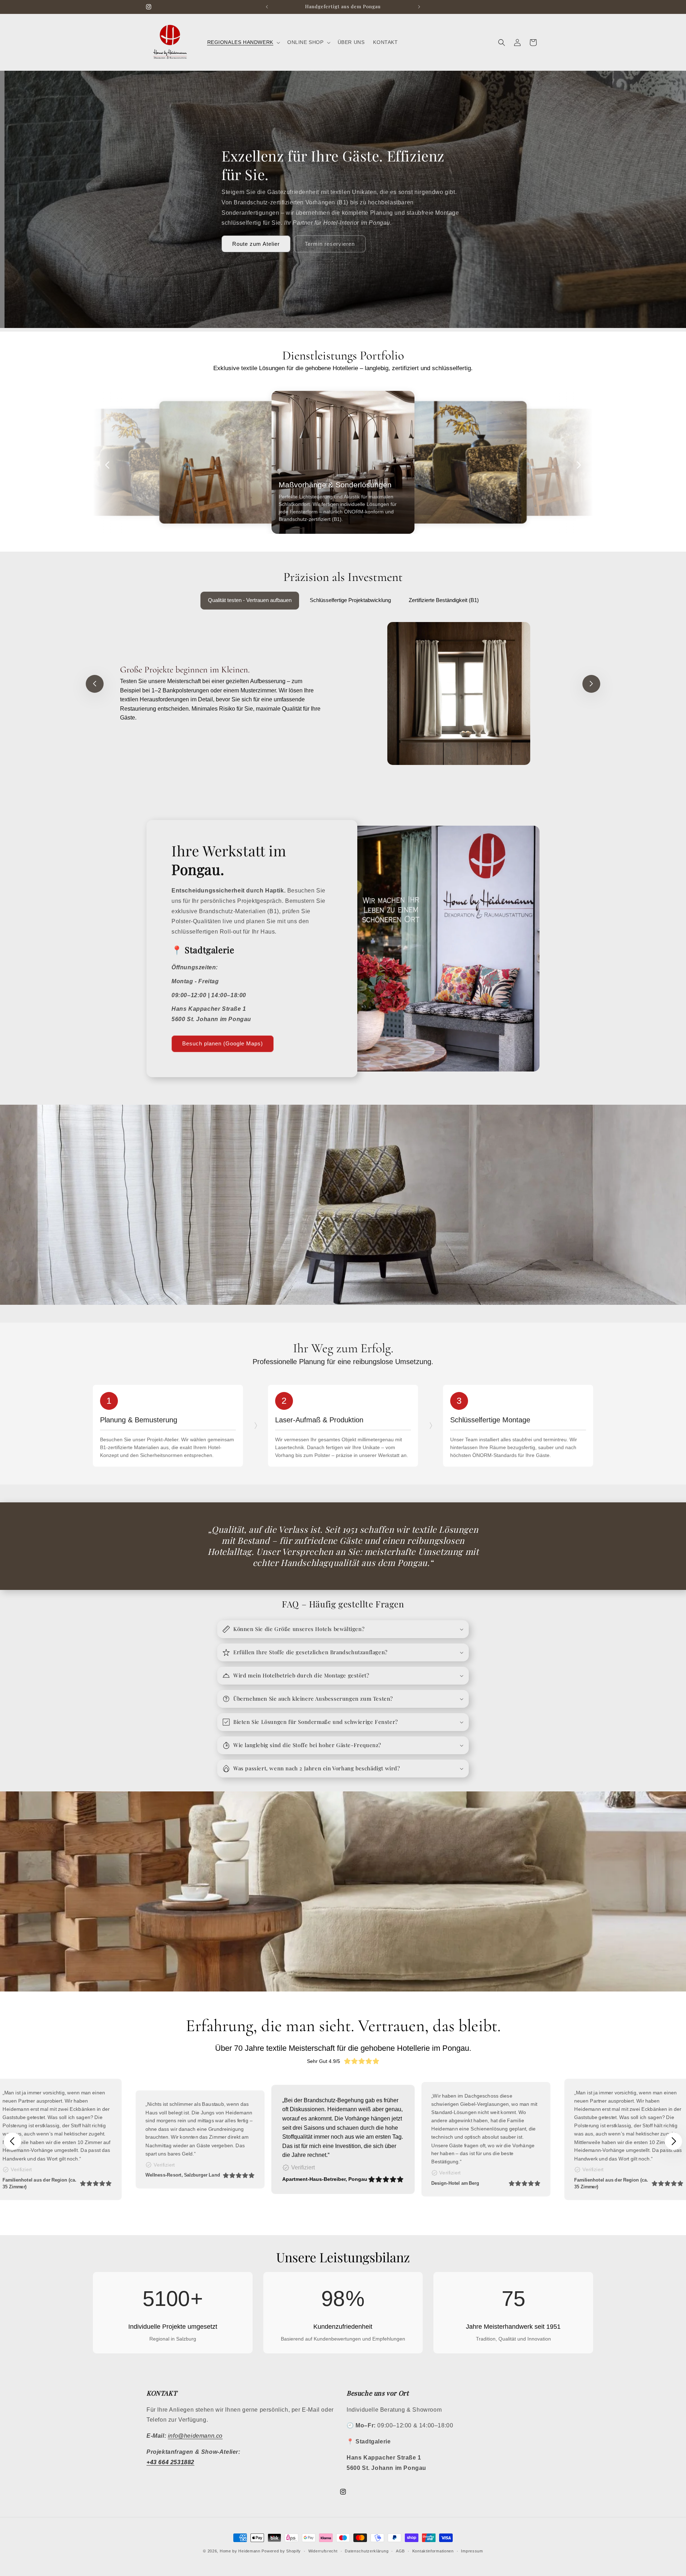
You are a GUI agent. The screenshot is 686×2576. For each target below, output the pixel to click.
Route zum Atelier (256, 244)
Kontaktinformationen (433, 2551)
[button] (243, 42)
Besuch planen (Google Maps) (223, 1043)
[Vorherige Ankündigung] (267, 7)
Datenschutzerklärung (367, 2551)
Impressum (472, 2551)
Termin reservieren (330, 244)
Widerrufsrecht (323, 2551)
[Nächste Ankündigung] (419, 7)
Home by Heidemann (240, 2551)
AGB (400, 2551)
